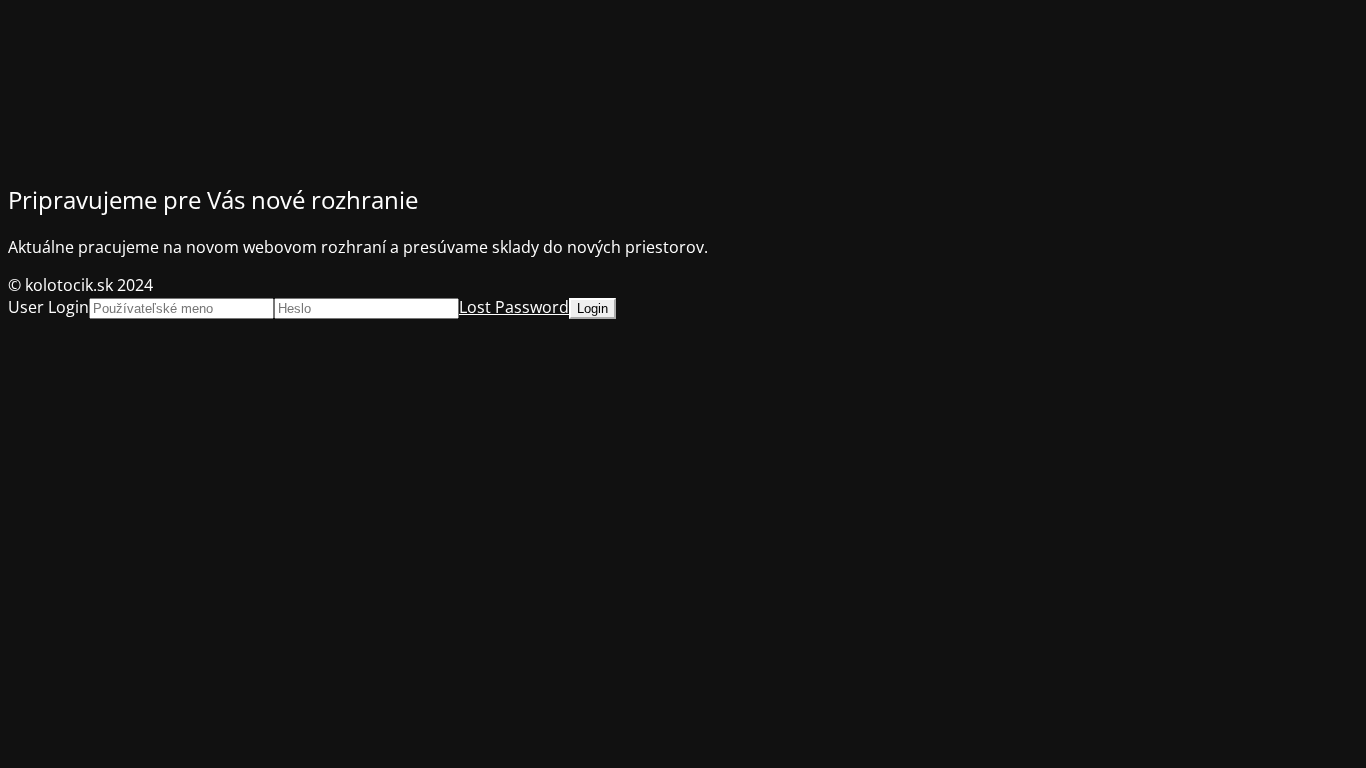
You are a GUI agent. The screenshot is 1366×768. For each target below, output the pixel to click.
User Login (48, 307)
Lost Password (514, 307)
